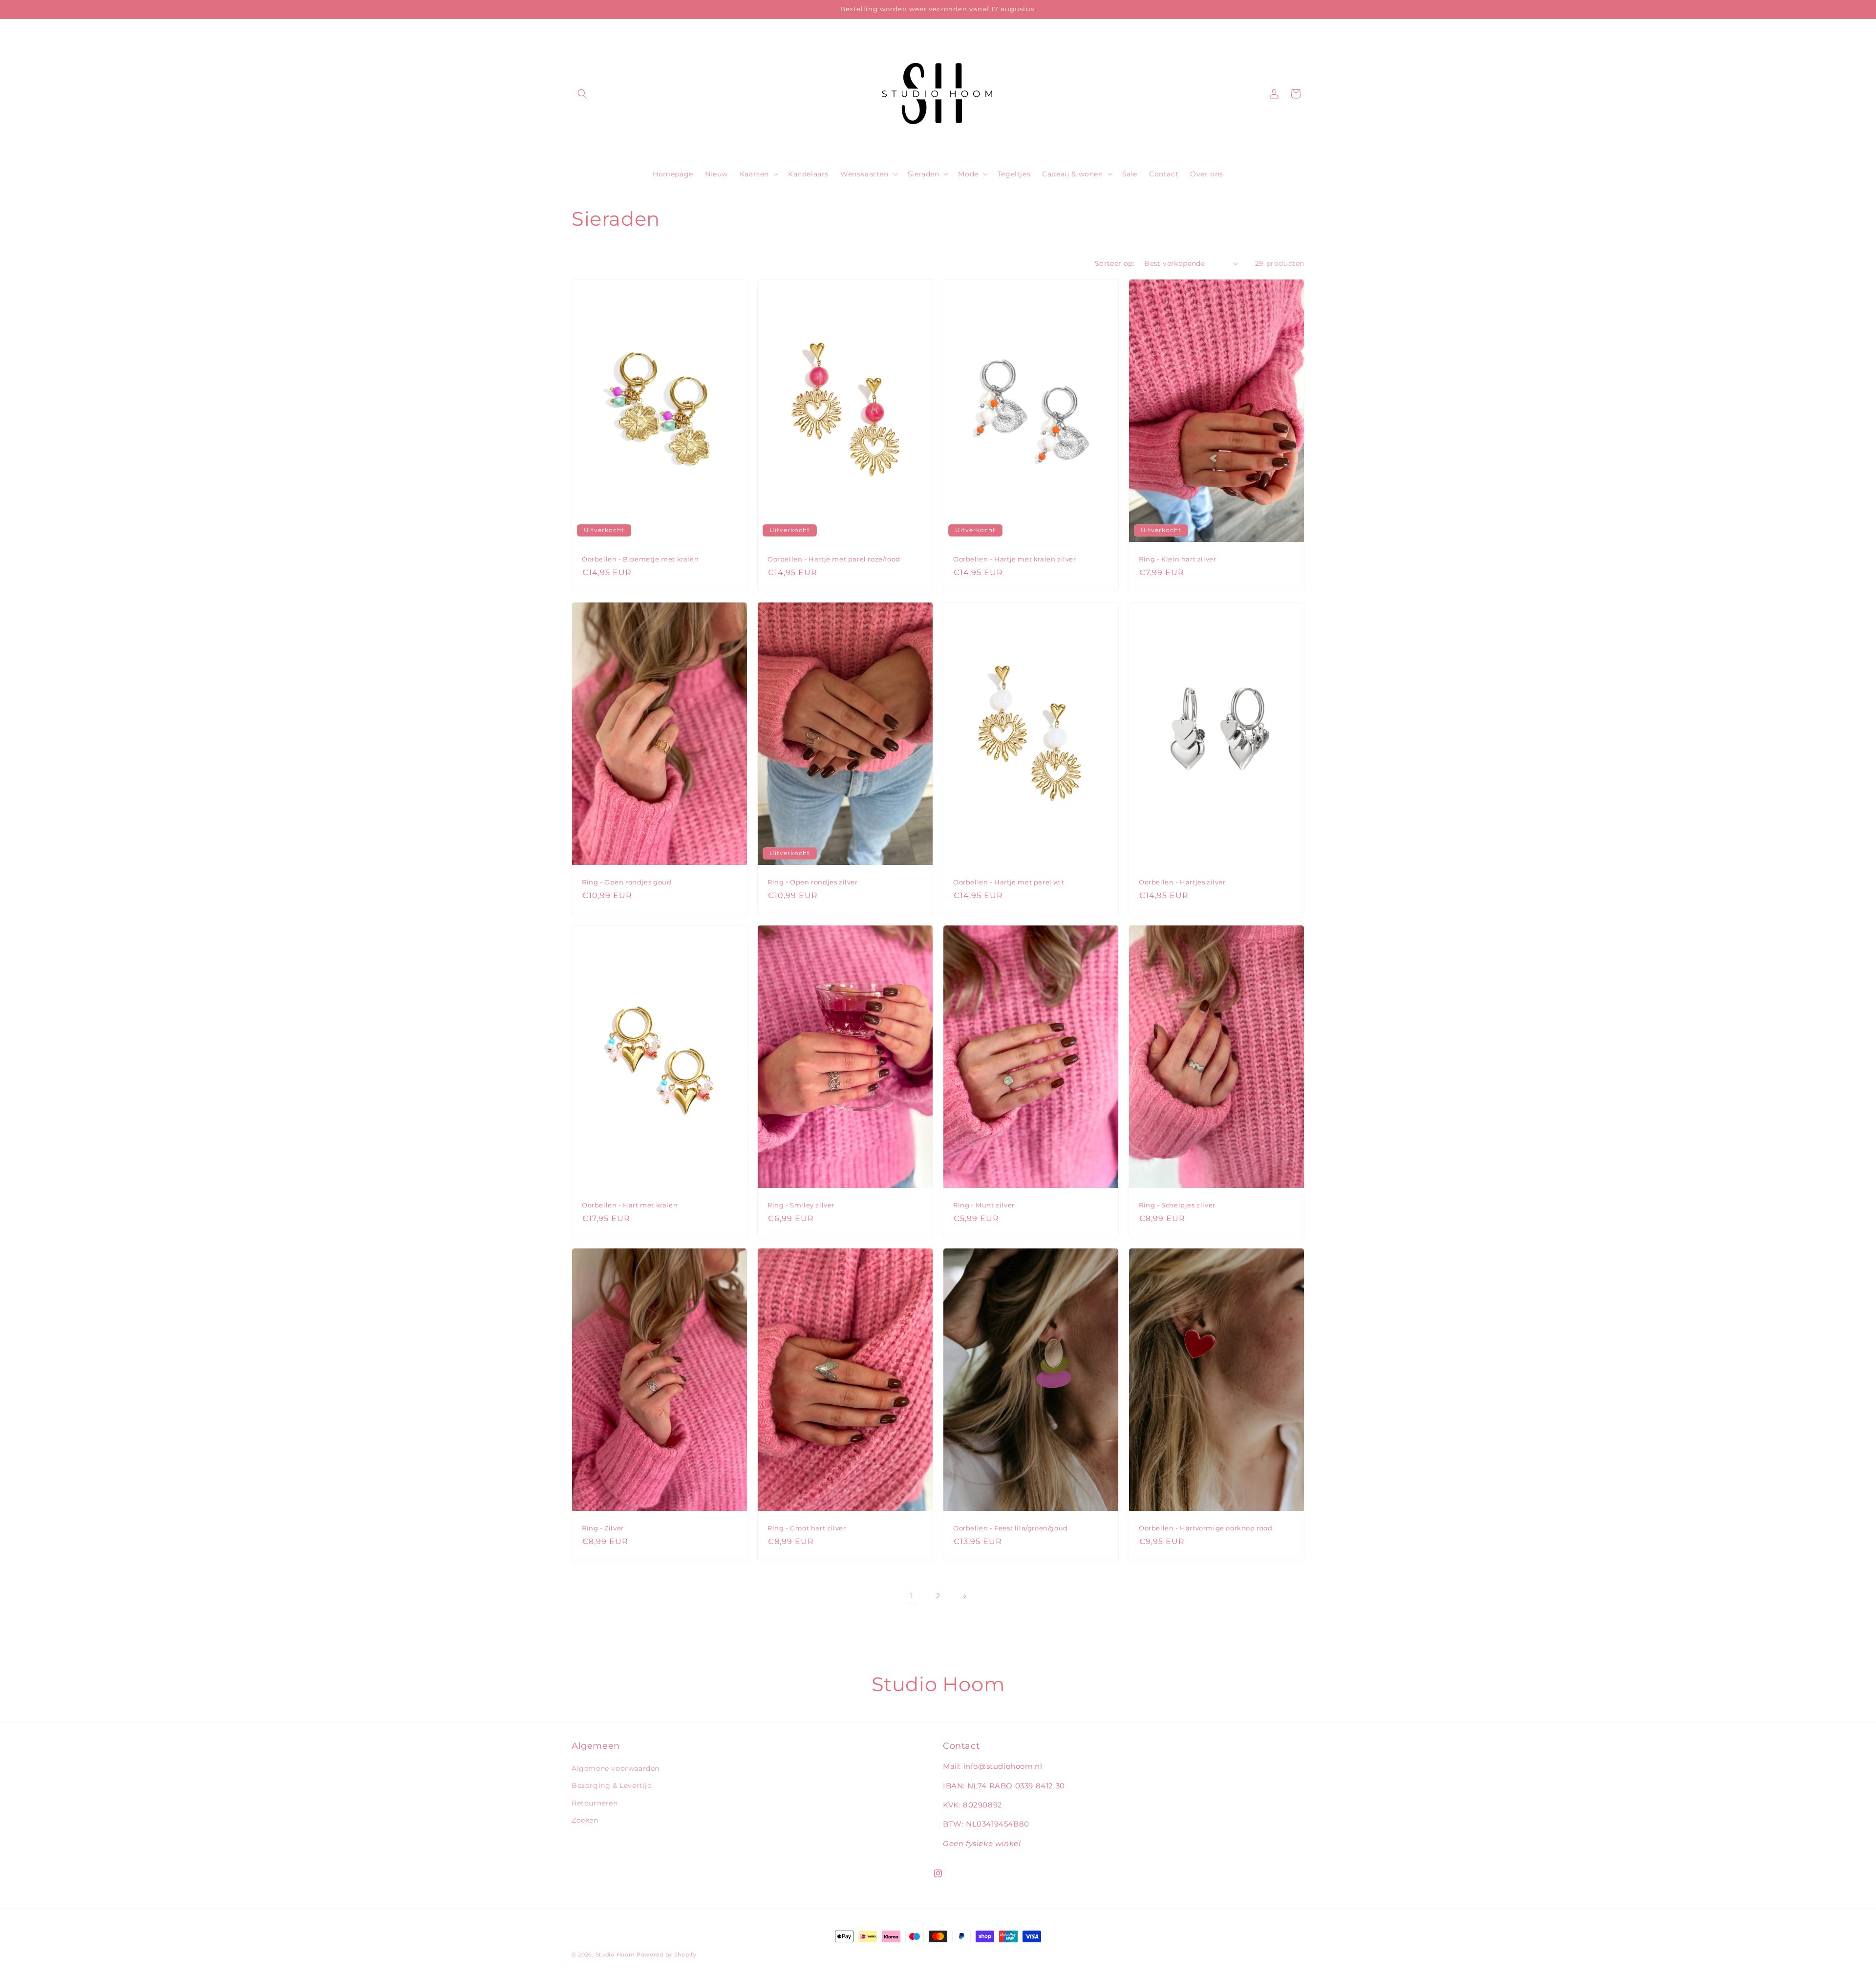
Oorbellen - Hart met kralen (630, 1205)
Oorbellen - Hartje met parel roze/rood (834, 559)
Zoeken (585, 1820)
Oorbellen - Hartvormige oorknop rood (1206, 1528)
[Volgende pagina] (964, 1596)
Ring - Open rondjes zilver (813, 882)
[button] (582, 94)
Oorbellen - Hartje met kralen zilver (1015, 559)
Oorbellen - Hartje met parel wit (1009, 882)
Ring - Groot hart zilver (807, 1528)
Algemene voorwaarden (616, 1768)
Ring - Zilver (603, 1528)
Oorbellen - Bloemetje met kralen (640, 559)
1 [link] (912, 1596)
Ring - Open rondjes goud (627, 882)
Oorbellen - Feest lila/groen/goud (1011, 1528)
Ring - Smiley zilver (801, 1205)
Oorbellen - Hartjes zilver (1182, 882)
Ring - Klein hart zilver (1177, 559)
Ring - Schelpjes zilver (1177, 1205)
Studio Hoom (615, 1955)
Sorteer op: (1115, 263)
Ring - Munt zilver (984, 1205)
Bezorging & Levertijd (612, 1786)
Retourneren (595, 1803)
